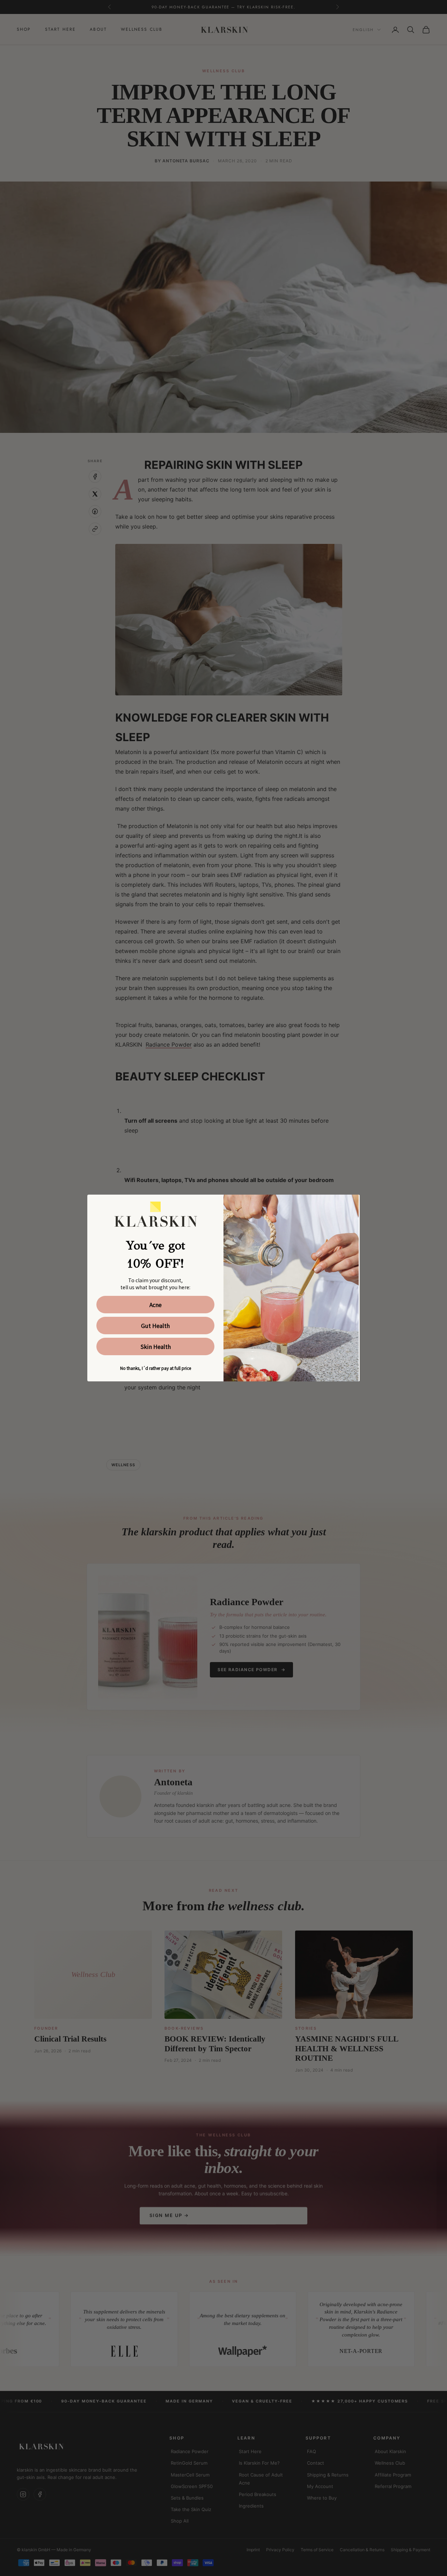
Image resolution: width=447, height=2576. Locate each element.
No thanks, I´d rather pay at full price (156, 1368)
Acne (156, 1305)
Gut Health (155, 1326)
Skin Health (156, 1346)
